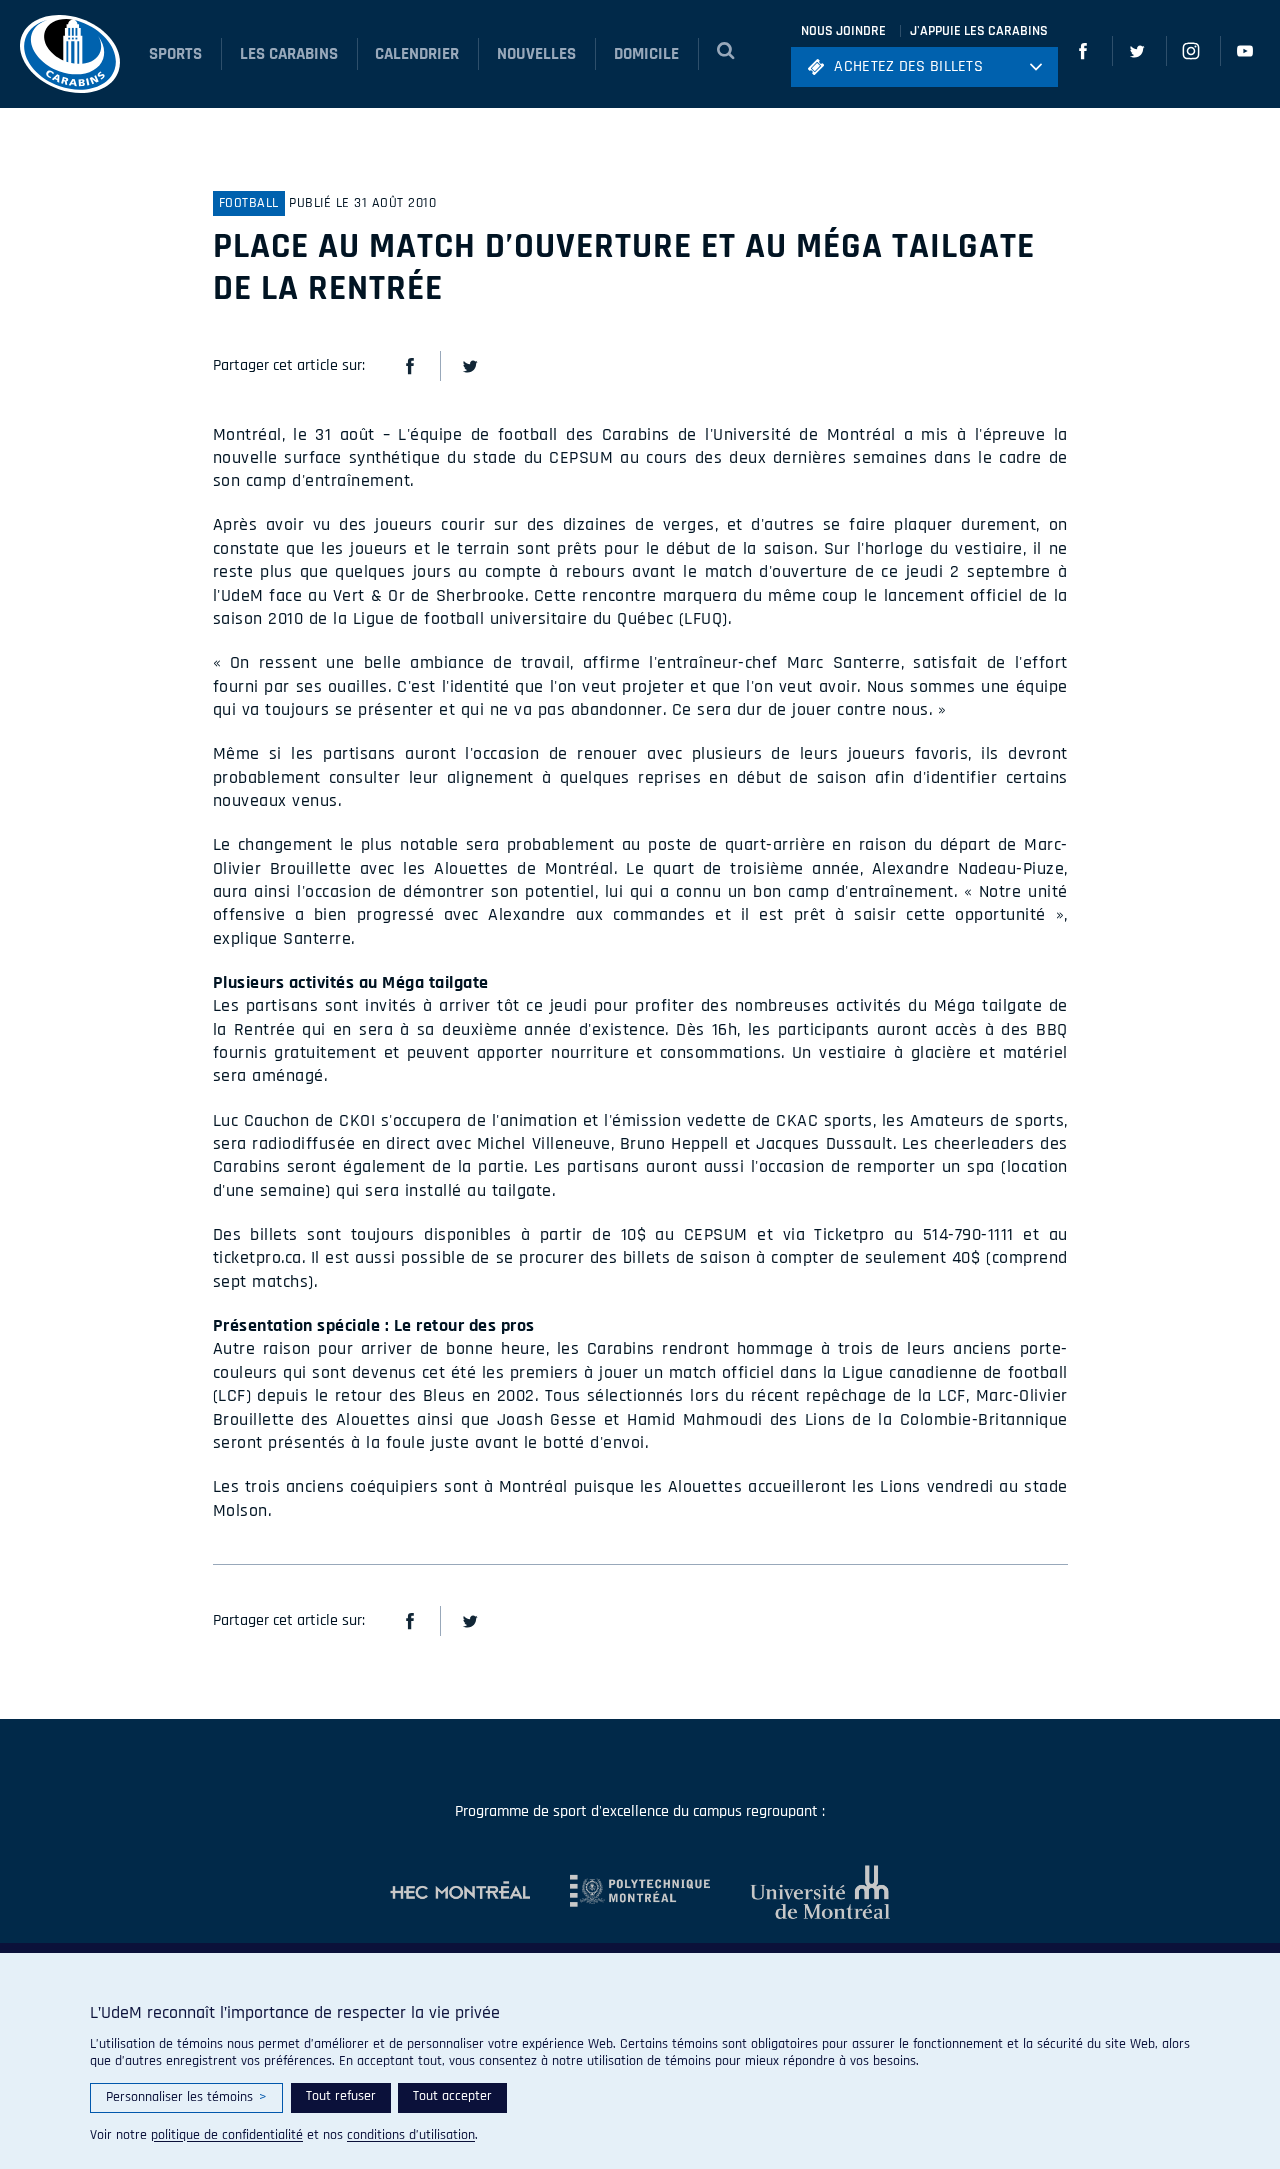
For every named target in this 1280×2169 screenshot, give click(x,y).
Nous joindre (843, 31)
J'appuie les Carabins (979, 31)
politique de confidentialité (227, 2135)
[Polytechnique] (620, 1892)
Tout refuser (341, 2096)
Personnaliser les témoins (186, 2097)
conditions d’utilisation (411, 2135)
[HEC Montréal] (460, 1892)
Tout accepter (452, 2096)
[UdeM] (800, 1892)
